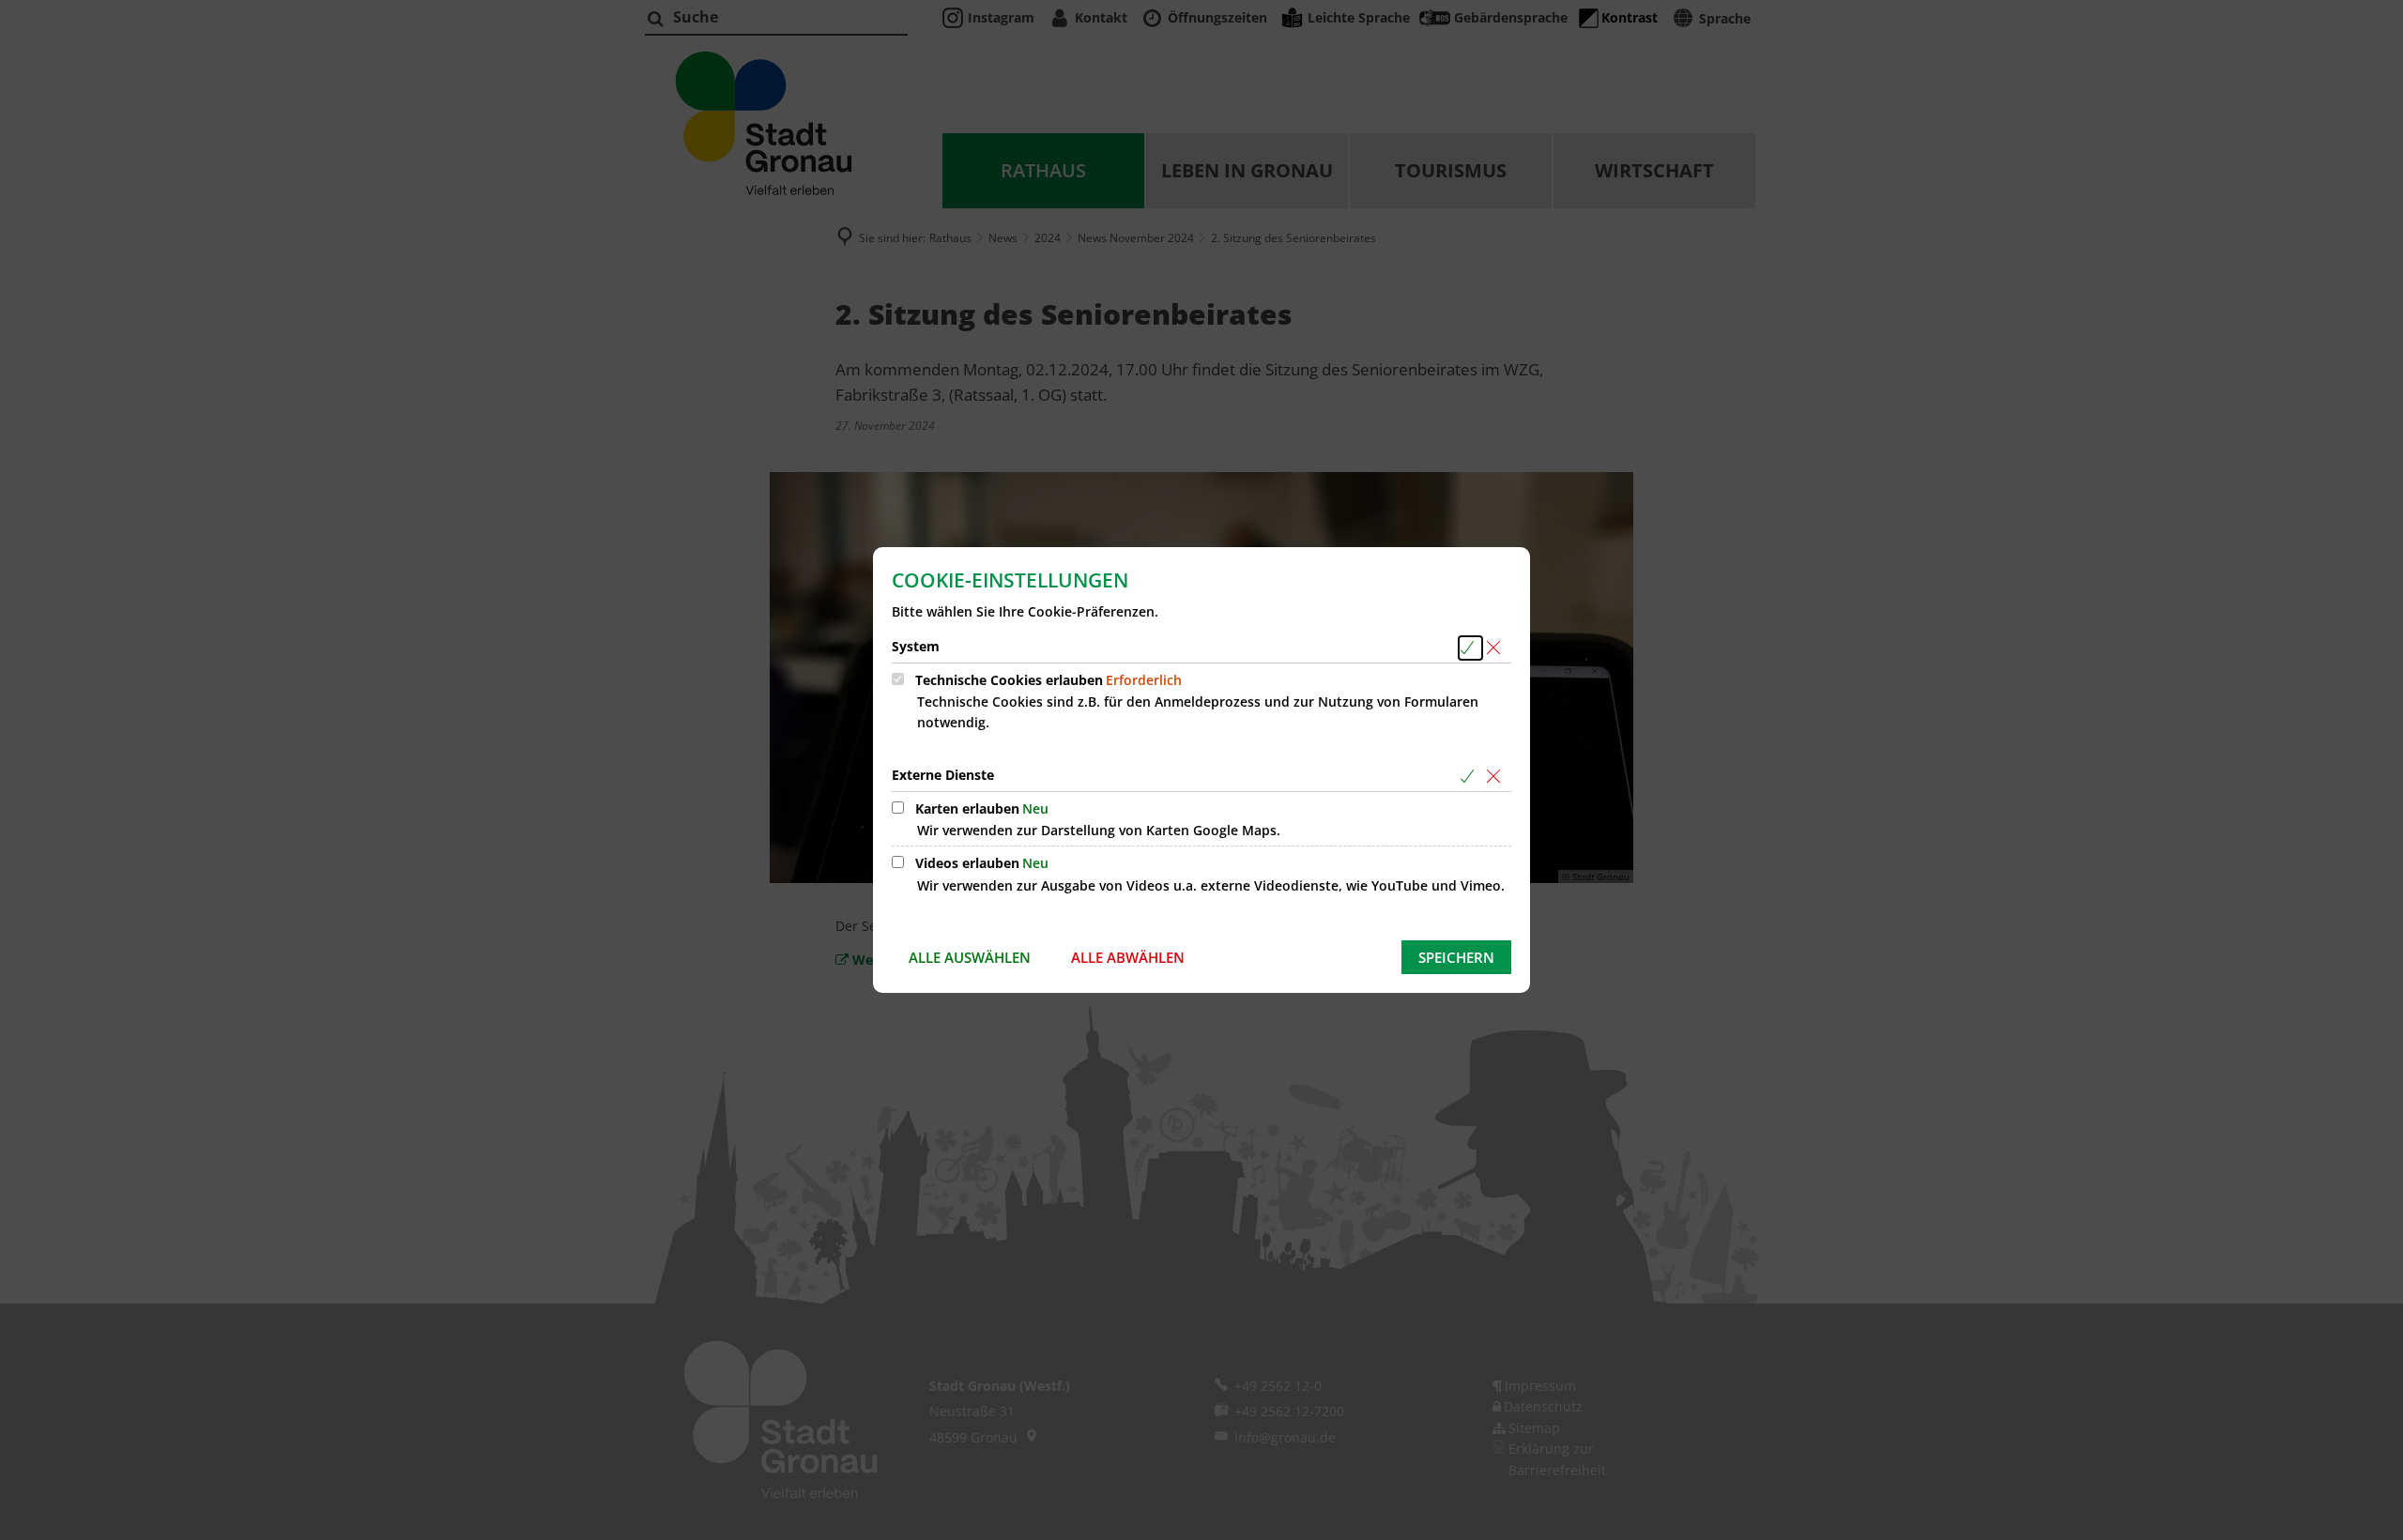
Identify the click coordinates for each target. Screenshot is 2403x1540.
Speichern (1456, 957)
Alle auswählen (970, 957)
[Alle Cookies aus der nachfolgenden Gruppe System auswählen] (1470, 648)
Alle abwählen (1128, 957)
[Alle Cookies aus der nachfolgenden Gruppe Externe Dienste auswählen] (1470, 777)
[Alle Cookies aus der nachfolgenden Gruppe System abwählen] (1497, 648)
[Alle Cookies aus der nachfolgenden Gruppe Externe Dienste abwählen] (1497, 777)
